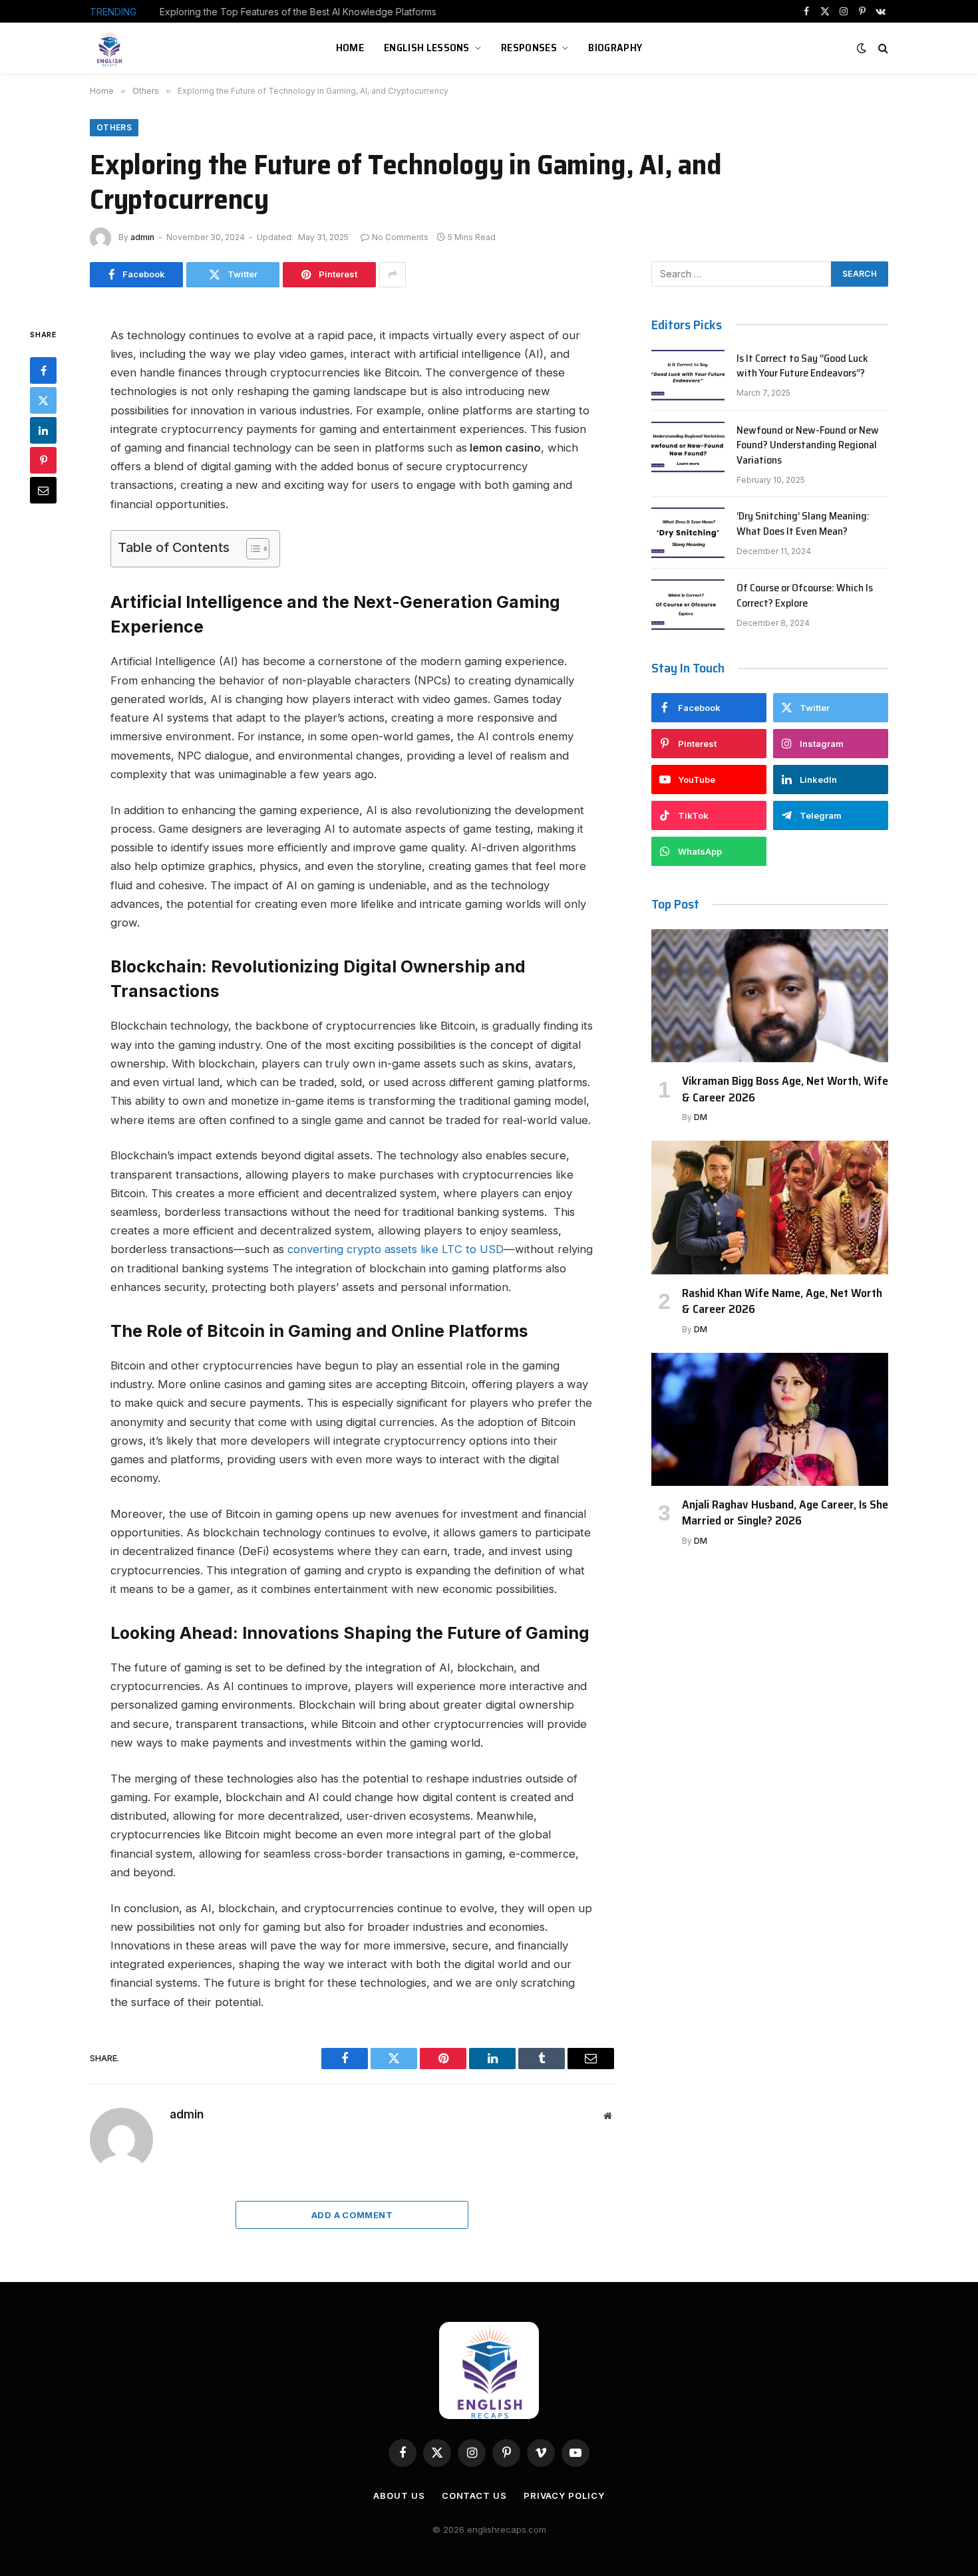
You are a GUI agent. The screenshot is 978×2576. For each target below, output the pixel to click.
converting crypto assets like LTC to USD (396, 1249)
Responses (529, 48)
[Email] (43, 490)
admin (142, 237)
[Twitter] (43, 400)
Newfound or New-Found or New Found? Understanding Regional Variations (808, 446)
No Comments (400, 237)
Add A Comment (352, 2215)
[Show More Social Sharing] (393, 275)
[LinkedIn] (43, 430)
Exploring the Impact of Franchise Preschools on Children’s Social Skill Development (309, 12)
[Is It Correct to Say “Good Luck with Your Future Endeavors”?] (688, 375)
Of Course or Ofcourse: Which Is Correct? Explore (805, 596)
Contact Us (474, 2496)
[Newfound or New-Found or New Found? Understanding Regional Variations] (688, 447)
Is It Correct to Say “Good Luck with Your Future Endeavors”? (802, 366)
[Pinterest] (43, 460)
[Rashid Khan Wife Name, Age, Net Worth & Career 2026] (770, 1207)
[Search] (882, 48)
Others (114, 127)
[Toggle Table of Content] (251, 549)
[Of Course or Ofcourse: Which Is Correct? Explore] (688, 605)
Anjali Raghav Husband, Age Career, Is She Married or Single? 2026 (785, 1513)
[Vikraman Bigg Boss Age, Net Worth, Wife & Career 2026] (770, 996)
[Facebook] (43, 370)
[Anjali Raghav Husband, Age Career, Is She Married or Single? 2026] (770, 1419)
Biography (615, 48)
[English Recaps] (111, 48)
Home (350, 48)
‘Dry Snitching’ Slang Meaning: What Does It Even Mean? (803, 524)
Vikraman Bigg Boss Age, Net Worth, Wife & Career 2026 (785, 1089)
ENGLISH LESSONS (427, 48)
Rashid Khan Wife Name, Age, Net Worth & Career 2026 (782, 1301)
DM (701, 1117)
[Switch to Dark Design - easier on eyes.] (862, 48)
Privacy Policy (564, 2496)
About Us (399, 2496)
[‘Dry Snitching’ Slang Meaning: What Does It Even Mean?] (688, 533)
